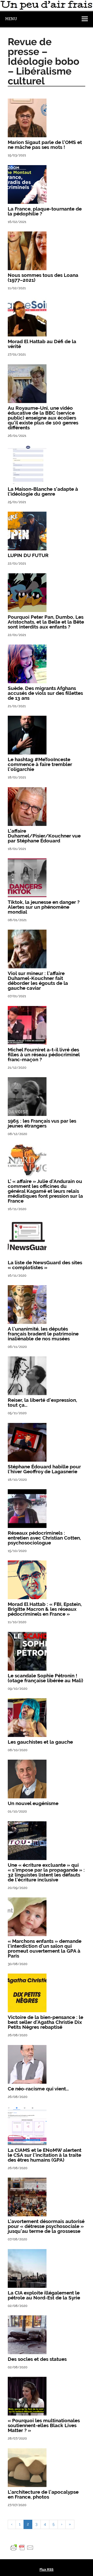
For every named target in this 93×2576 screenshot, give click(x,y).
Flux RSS (47, 2569)
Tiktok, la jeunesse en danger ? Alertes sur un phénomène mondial (44, 907)
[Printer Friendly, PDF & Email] (22, 2547)
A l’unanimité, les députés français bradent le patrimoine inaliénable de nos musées (43, 1334)
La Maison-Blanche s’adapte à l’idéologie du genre (43, 491)
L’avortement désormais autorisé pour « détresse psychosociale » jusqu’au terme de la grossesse (46, 2226)
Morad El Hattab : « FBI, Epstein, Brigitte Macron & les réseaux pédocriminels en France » (45, 1609)
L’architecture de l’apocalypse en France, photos (43, 2494)
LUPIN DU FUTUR (28, 555)
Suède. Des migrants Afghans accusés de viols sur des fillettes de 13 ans (45, 693)
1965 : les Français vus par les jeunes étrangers (42, 1123)
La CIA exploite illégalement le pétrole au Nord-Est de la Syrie (44, 2295)
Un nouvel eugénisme (33, 1803)
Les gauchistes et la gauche (40, 1742)
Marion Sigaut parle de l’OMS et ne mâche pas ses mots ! (45, 145)
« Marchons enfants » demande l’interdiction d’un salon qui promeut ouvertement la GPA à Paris (45, 1948)
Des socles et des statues (37, 2359)
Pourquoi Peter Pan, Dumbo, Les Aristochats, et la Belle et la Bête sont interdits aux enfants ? (46, 622)
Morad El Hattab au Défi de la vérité (42, 344)
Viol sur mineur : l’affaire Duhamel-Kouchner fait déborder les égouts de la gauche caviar (38, 981)
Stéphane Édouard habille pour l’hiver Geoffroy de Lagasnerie (44, 1469)
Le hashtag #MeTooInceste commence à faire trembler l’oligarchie (40, 764)
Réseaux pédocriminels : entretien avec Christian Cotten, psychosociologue (44, 1538)
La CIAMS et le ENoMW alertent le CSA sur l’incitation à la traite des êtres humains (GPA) (45, 2155)
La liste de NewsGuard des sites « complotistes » (45, 1265)
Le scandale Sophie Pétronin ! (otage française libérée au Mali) (45, 1678)
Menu (11, 19)
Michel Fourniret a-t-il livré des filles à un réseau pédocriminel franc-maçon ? (44, 1054)
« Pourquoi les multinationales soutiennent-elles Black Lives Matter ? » (44, 2425)
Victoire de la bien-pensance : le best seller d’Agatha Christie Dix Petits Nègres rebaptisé (45, 2022)
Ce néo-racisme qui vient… (38, 2089)
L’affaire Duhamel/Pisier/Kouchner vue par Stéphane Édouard (44, 836)
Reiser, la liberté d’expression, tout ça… (42, 1402)
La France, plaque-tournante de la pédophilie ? (45, 211)
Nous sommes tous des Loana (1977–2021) (43, 277)
